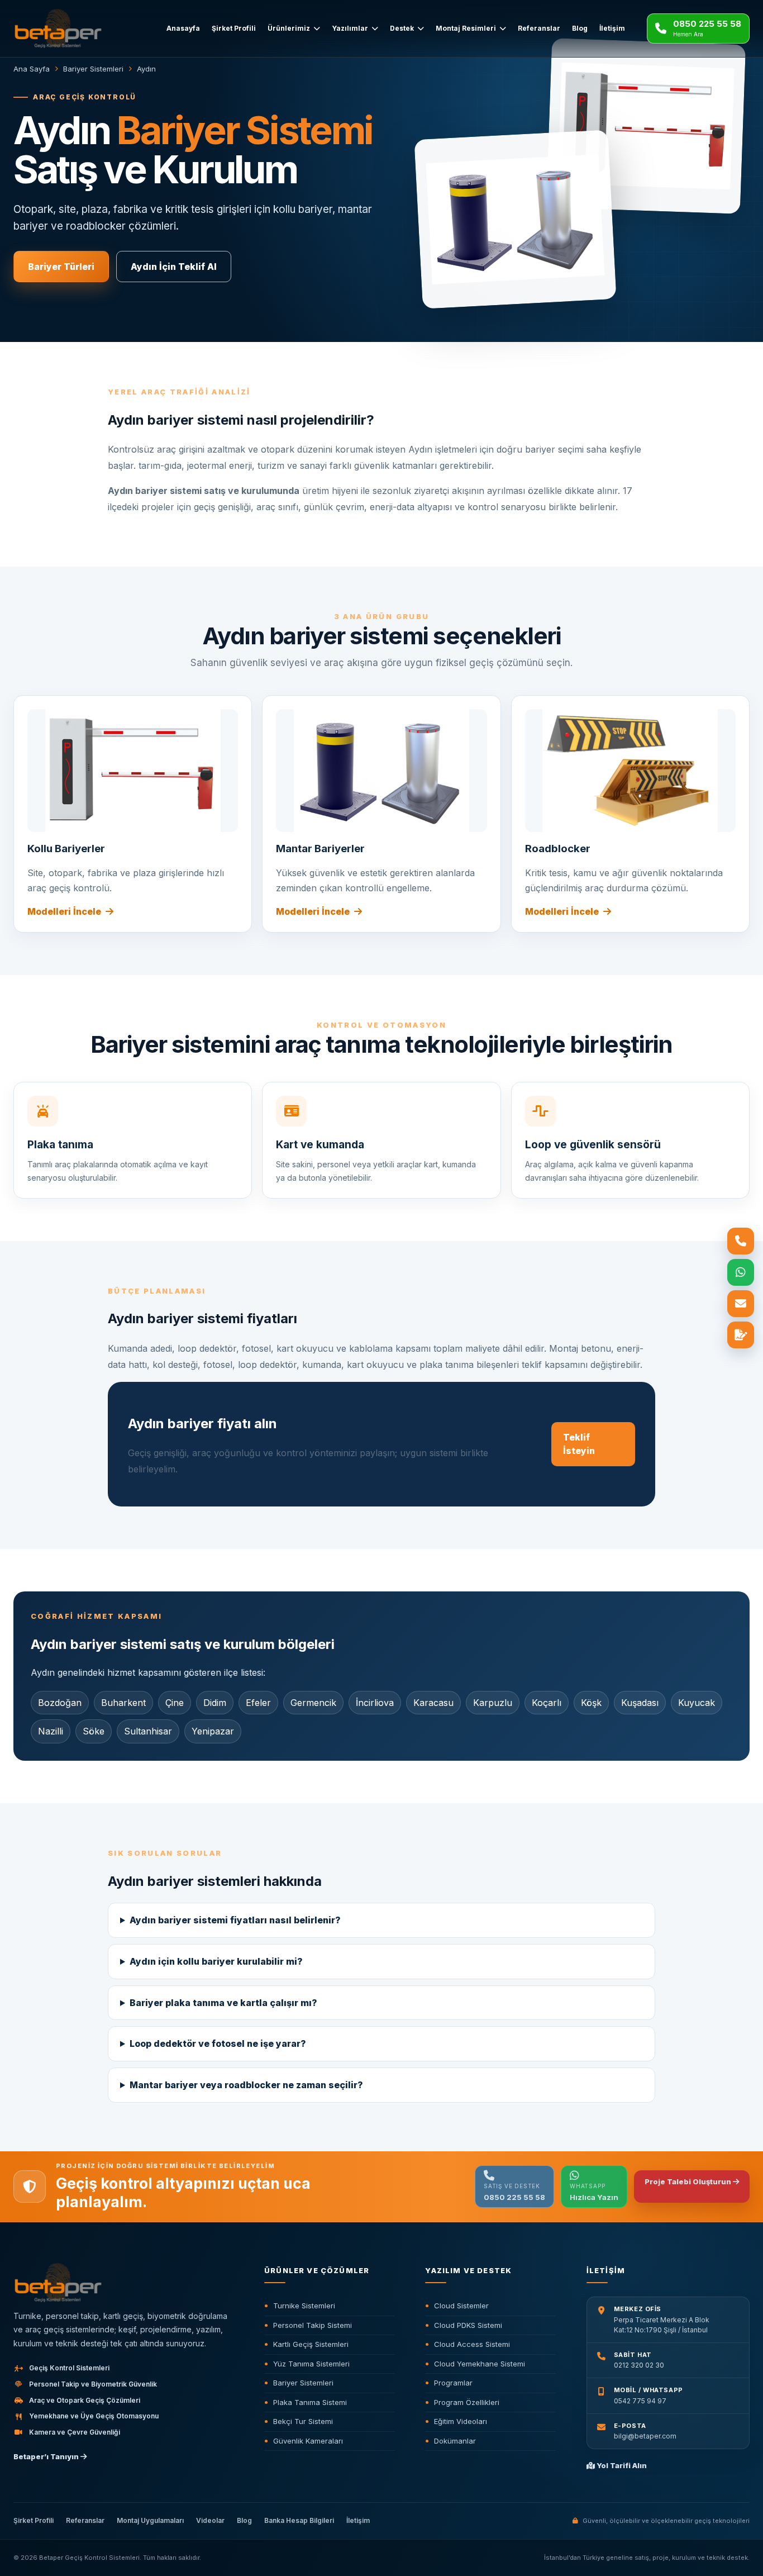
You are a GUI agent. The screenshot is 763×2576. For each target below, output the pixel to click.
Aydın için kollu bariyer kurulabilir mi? (216, 1961)
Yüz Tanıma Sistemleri (311, 2364)
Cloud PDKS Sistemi (468, 2325)
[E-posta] (741, 1304)
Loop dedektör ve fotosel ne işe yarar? (218, 2043)
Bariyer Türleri (61, 267)
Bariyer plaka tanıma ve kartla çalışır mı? (223, 2003)
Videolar (210, 2520)
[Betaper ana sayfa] (73, 28)
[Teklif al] (741, 1335)
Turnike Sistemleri (304, 2306)
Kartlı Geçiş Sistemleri (311, 2344)
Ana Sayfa (32, 69)
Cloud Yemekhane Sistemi (480, 2364)
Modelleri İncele (64, 911)
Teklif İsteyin (579, 1444)
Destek (402, 28)
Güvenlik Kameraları (308, 2441)
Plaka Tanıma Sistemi (310, 2402)
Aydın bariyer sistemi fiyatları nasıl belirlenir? (235, 1920)
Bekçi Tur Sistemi (303, 2421)
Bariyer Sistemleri (93, 69)
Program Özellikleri (467, 2402)
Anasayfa (183, 28)
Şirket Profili (234, 28)
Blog (580, 28)
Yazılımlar (350, 28)
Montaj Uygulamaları (150, 2520)
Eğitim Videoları (461, 2421)
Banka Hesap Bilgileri (299, 2520)
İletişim (612, 28)
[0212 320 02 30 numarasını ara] (741, 1241)
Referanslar (539, 28)
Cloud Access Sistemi (472, 2344)
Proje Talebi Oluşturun (689, 2181)
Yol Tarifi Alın (621, 2465)
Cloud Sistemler (461, 2306)
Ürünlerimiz (289, 28)
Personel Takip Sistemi (313, 2325)
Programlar (453, 2383)
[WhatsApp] (741, 1272)
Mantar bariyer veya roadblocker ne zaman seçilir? (246, 2085)
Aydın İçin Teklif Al (174, 267)
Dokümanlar (455, 2441)
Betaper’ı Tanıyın (47, 2456)
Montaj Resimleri (466, 28)
